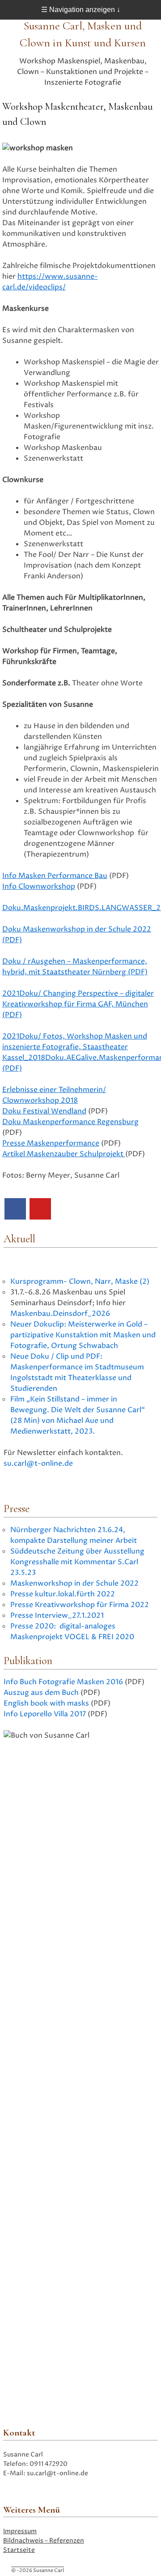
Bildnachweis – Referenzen (44, 2541)
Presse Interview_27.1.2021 (57, 1616)
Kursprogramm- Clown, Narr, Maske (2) (80, 1282)
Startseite (19, 2550)
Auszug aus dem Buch (41, 1693)
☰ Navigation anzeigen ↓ (81, 10)
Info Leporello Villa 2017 (45, 1714)
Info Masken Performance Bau (55, 876)
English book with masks (46, 1703)
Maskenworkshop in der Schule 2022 (74, 1583)
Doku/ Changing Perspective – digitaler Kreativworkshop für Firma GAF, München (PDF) (78, 1004)
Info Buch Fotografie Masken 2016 (63, 1682)
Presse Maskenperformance (51, 1143)
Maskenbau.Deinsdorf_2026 (60, 1314)
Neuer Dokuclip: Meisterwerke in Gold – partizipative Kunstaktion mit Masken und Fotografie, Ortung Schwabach (83, 1335)
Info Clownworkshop (39, 886)
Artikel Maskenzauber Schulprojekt (64, 1154)
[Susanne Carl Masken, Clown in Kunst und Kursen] (40, 1209)
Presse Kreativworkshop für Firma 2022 (80, 1605)
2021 (11, 993)
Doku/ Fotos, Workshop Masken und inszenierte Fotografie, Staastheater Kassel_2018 (75, 1047)
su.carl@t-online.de (38, 1463)
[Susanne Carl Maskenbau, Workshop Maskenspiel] (15, 1209)
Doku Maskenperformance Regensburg (70, 1122)
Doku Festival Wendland (44, 1111)
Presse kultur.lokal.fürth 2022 (63, 1594)
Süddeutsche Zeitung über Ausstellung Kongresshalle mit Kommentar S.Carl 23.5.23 (77, 1562)
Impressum (20, 2531)
